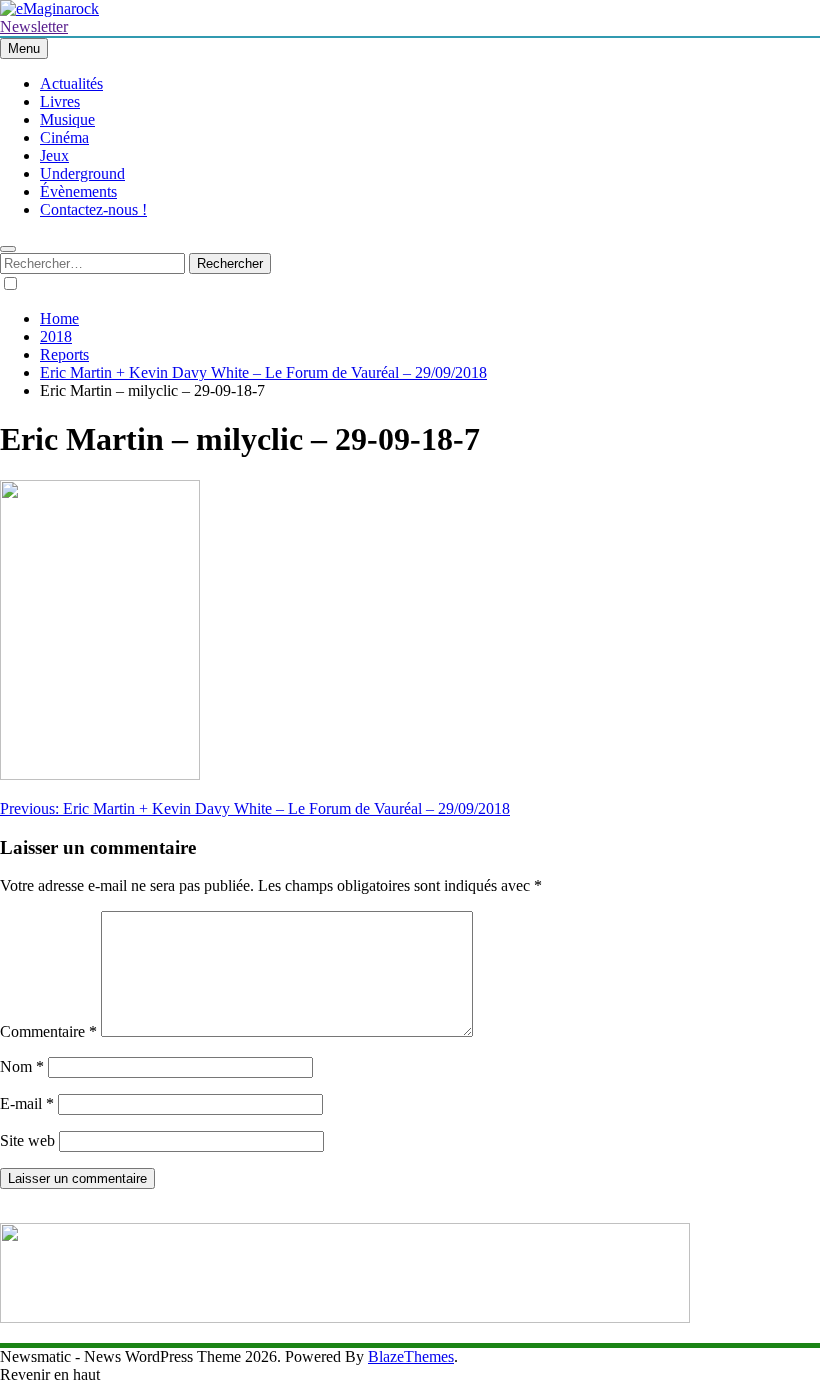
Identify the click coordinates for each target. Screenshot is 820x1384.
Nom (22, 1066)
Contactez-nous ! (93, 209)
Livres (60, 101)
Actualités (71, 83)
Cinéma (64, 137)
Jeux (54, 155)
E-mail (27, 1103)
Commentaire (48, 1031)
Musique (67, 119)
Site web (27, 1140)
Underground (82, 173)
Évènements (78, 191)
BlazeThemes (411, 1356)
